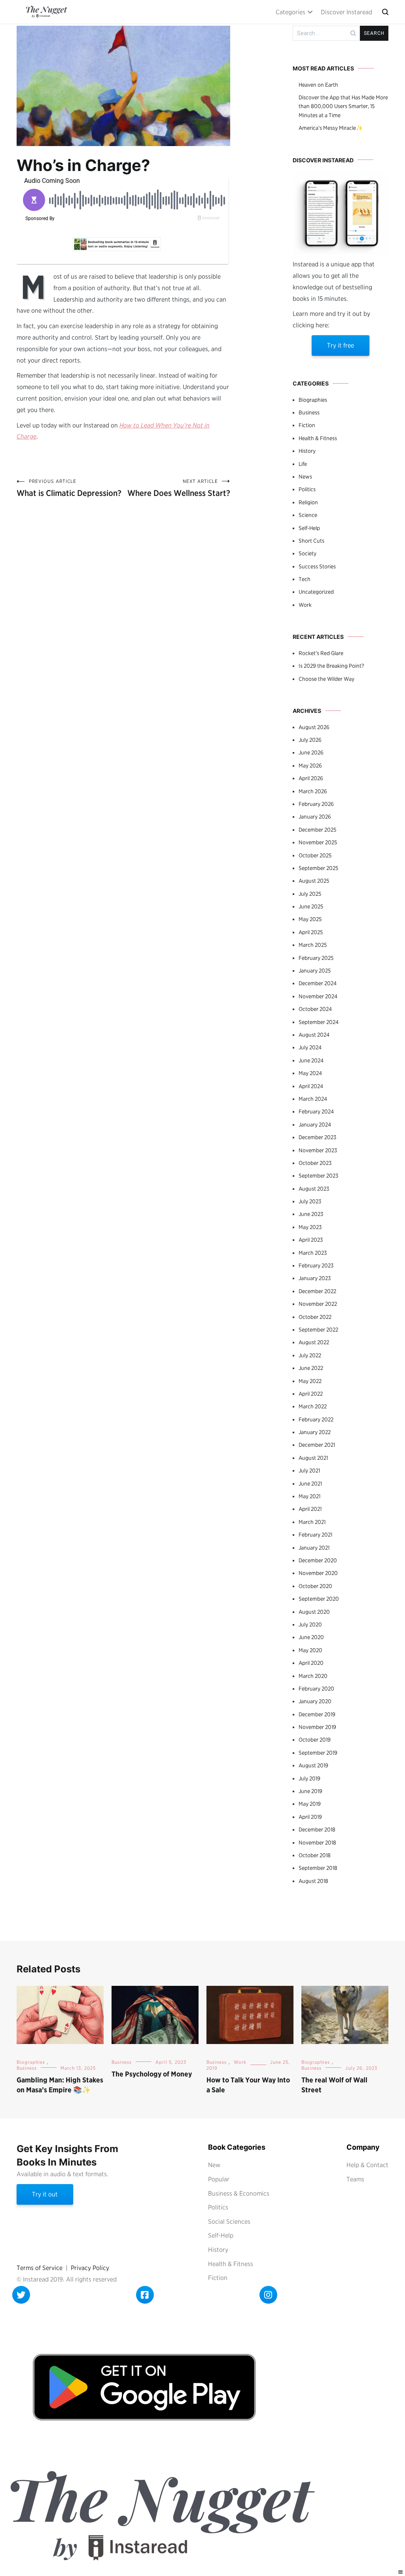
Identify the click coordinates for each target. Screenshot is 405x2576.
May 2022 (310, 1381)
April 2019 (310, 1817)
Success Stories (317, 566)
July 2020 (310, 1624)
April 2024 (311, 1086)
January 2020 (315, 1701)
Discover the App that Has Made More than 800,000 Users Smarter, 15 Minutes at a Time (343, 106)
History (307, 451)
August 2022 (314, 1342)
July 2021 (309, 1470)
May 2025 (310, 919)
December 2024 (318, 983)
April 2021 (310, 1509)
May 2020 (310, 1650)
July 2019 (309, 1778)
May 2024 (310, 1073)
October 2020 (315, 1586)
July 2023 (310, 1201)
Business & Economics (239, 2193)
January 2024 (315, 1125)
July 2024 (310, 1047)
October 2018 (315, 1855)
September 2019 (318, 1753)
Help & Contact (367, 2165)
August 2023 (314, 1189)
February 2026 (316, 804)
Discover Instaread (346, 12)
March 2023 (313, 1253)
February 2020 (316, 1689)
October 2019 (315, 1740)
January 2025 (315, 971)
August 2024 (314, 1035)
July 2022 (310, 1355)
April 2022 (311, 1394)
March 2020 (313, 1676)
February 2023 (316, 1265)
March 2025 (313, 945)
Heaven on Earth (318, 85)
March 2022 (313, 1406)
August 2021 (313, 1458)
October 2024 (315, 1009)
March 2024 (313, 1099)
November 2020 (318, 1573)
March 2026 (313, 791)
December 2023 (317, 1137)
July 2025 (310, 894)
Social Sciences (229, 2222)
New (214, 2165)
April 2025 (311, 932)
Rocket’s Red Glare (321, 653)
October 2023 (315, 1163)
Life (303, 464)
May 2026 (310, 766)
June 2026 (311, 752)
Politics (307, 489)
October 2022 (315, 1317)
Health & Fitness (318, 438)
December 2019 (317, 1714)
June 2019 (310, 1791)
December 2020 (318, 1560)
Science (308, 515)
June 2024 (311, 1060)
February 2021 (315, 1535)
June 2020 (311, 1637)
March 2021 (312, 1522)
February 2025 (316, 958)
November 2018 (317, 1843)
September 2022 (318, 1330)
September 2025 (318, 868)
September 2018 (318, 1868)
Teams (355, 2179)
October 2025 (315, 855)
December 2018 (317, 1829)
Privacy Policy (90, 2268)
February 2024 (316, 1111)
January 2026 (315, 817)
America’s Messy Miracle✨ (331, 128)
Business (309, 412)
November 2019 (317, 1727)
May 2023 (310, 1227)
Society (308, 553)
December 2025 (317, 830)
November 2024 (318, 996)
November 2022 (318, 1304)
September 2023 (318, 1176)
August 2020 (314, 1612)
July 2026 (310, 740)
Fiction (307, 425)
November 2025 (318, 842)
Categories (291, 12)
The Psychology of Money (152, 2074)
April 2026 (311, 778)
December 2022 (317, 1291)
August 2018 (313, 1881)
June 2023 (311, 1214)
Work (305, 605)
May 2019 (310, 1804)
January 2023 (315, 1278)
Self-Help (309, 528)
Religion (308, 502)
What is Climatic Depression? (69, 488)
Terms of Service (40, 2268)
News (305, 477)
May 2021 (309, 1496)
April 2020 (311, 1663)
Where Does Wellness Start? (179, 488)
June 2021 (310, 1484)
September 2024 (319, 1022)
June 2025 (311, 906)
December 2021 (317, 1445)
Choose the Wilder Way (326, 679)
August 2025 (314, 881)
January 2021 (314, 1548)
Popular (219, 2179)
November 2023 (318, 1150)
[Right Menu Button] (401, 2572)
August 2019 (313, 1765)
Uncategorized (316, 592)
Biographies (313, 400)
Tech (305, 579)
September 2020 (319, 1599)
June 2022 (311, 1368)
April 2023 (311, 1240)
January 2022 (315, 1432)
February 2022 (316, 1419)
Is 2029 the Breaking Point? (331, 666)
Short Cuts (311, 541)
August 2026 (314, 727)
